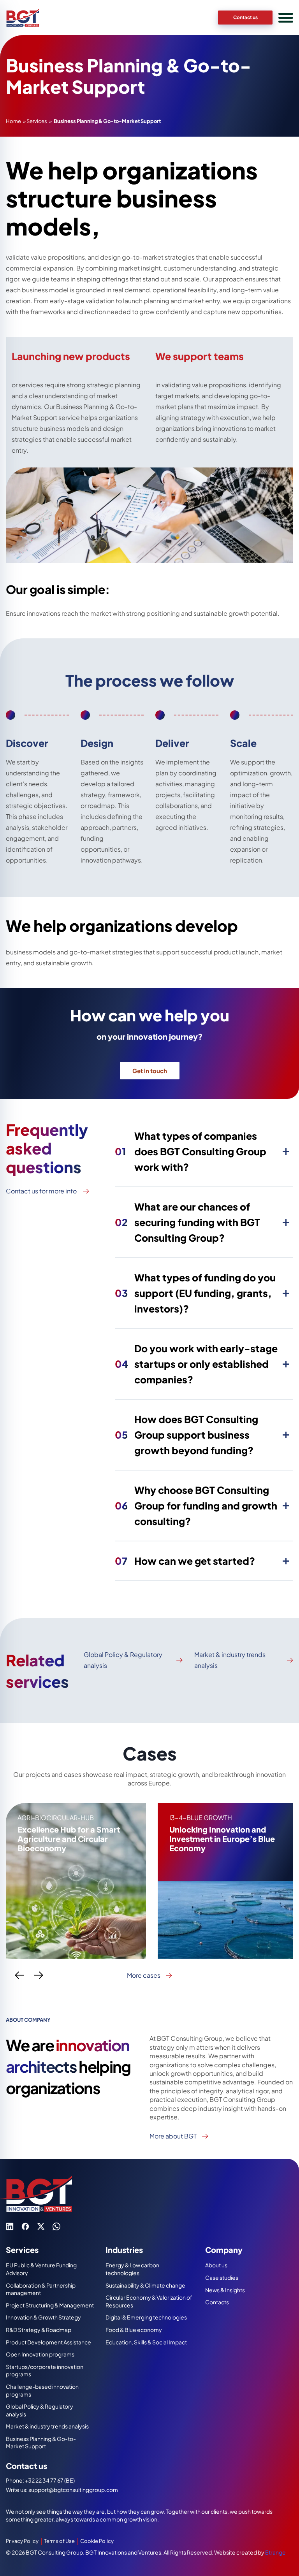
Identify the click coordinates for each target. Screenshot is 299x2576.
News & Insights (225, 2290)
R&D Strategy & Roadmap (39, 2330)
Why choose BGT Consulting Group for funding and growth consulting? (196, 1506)
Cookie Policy (97, 2541)
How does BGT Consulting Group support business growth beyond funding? (186, 1435)
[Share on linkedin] (10, 2226)
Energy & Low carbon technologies (132, 2269)
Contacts (217, 2302)
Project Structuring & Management (50, 2305)
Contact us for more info (41, 1191)
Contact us (245, 17)
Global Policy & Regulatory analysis (123, 1660)
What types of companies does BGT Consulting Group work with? (191, 1151)
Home (13, 121)
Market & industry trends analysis (230, 1660)
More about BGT (173, 2136)
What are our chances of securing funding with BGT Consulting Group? (187, 1222)
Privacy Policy (22, 2541)
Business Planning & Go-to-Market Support (41, 2442)
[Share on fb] (25, 2226)
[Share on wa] (56, 2226)
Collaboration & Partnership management (41, 2289)
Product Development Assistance (48, 2342)
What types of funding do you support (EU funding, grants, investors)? (195, 1293)
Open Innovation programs (40, 2354)
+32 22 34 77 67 (45, 2480)
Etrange (275, 2552)
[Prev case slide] (19, 1975)
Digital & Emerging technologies (146, 2317)
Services (37, 121)
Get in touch (150, 1071)
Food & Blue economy (134, 2330)
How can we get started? (185, 1561)
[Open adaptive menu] (286, 18)
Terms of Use (59, 2541)
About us (216, 2265)
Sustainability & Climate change (145, 2285)
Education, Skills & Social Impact (146, 2342)
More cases (144, 1975)
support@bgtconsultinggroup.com (73, 2490)
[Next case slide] (39, 1975)
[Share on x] (41, 2226)
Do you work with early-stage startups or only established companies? (196, 1364)
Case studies (222, 2277)
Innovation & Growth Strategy (43, 2317)
